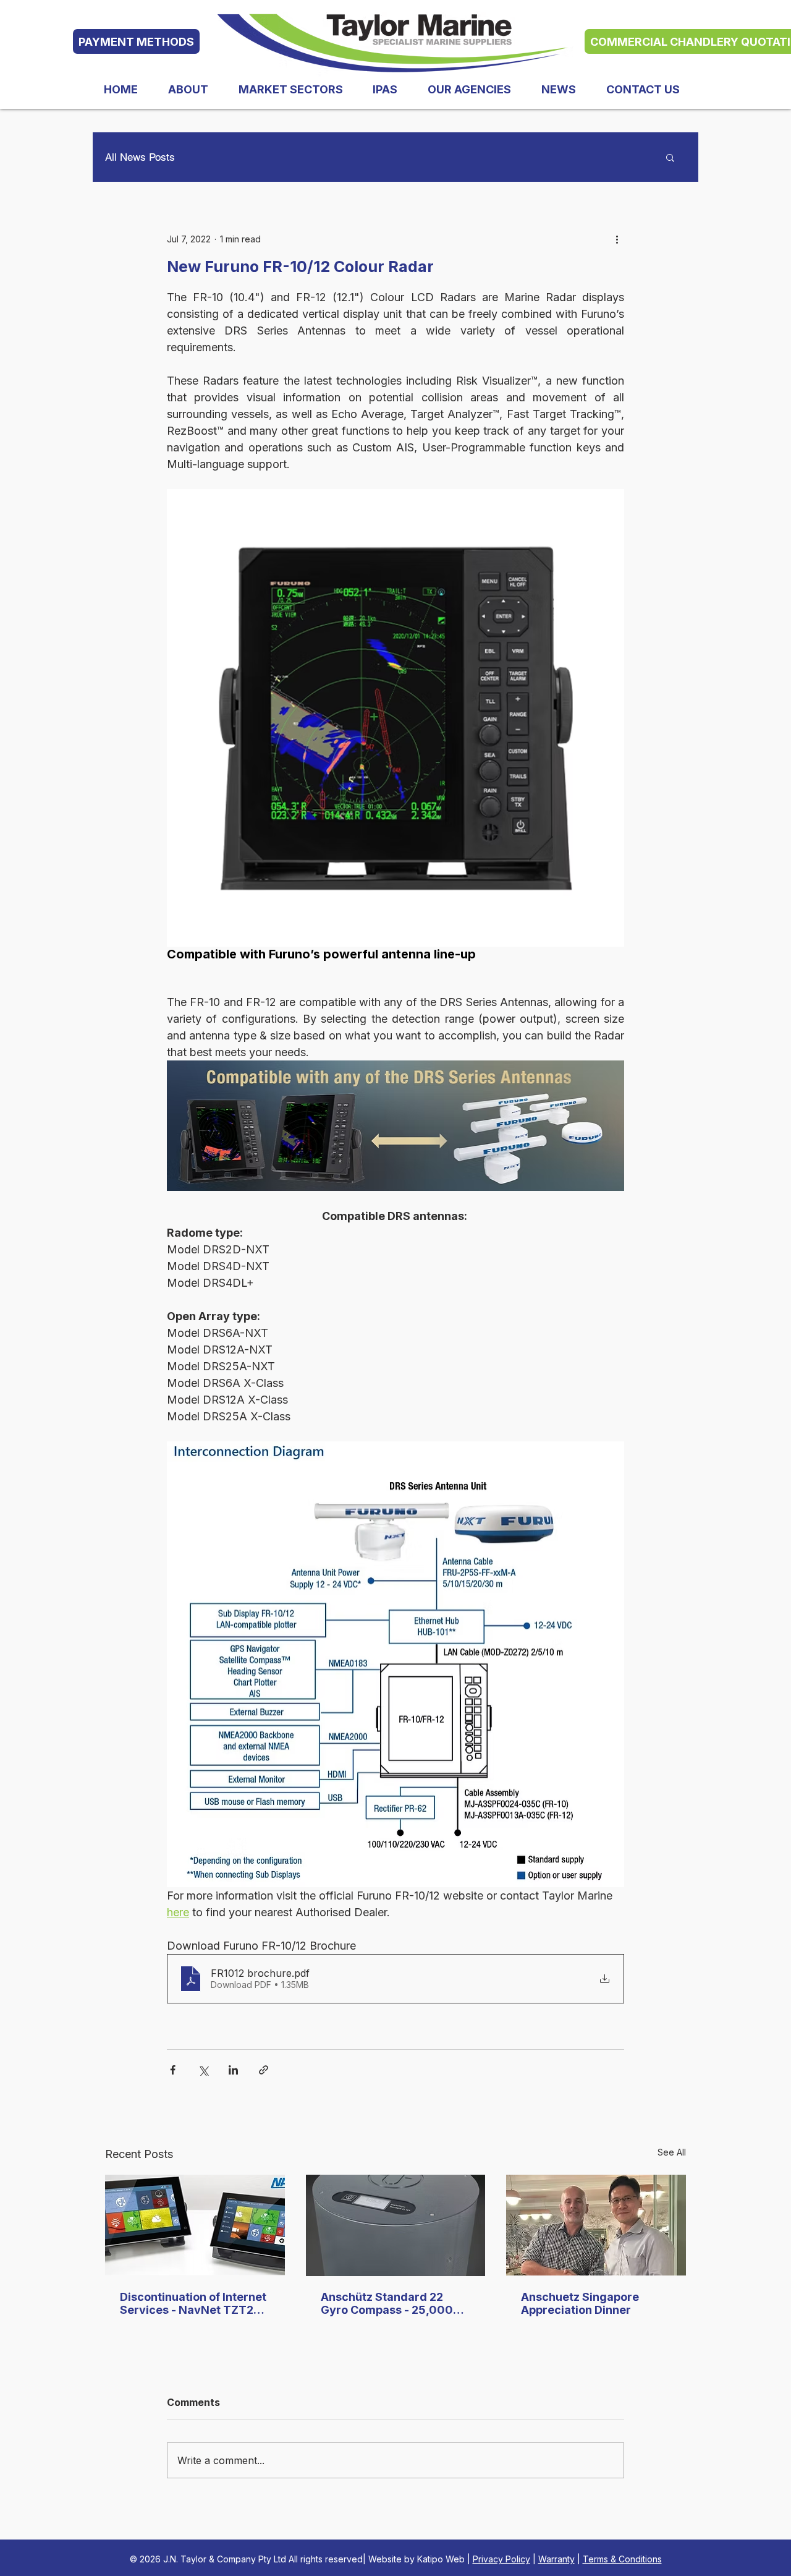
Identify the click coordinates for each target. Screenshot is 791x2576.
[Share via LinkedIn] (233, 2070)
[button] (290, 89)
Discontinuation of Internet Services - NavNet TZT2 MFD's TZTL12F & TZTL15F (193, 2303)
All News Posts (140, 157)
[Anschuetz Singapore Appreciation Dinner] (596, 2225)
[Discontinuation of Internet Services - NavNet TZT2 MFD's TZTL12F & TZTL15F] (195, 2225)
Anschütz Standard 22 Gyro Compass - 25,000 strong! (387, 2303)
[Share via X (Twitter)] (203, 2070)
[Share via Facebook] (173, 2070)
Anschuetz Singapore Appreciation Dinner (580, 2303)
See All (672, 2152)
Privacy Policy (501, 2559)
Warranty (556, 2559)
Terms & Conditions (622, 2559)
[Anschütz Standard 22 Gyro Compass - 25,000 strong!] (396, 2225)
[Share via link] (264, 2070)
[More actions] (617, 239)
